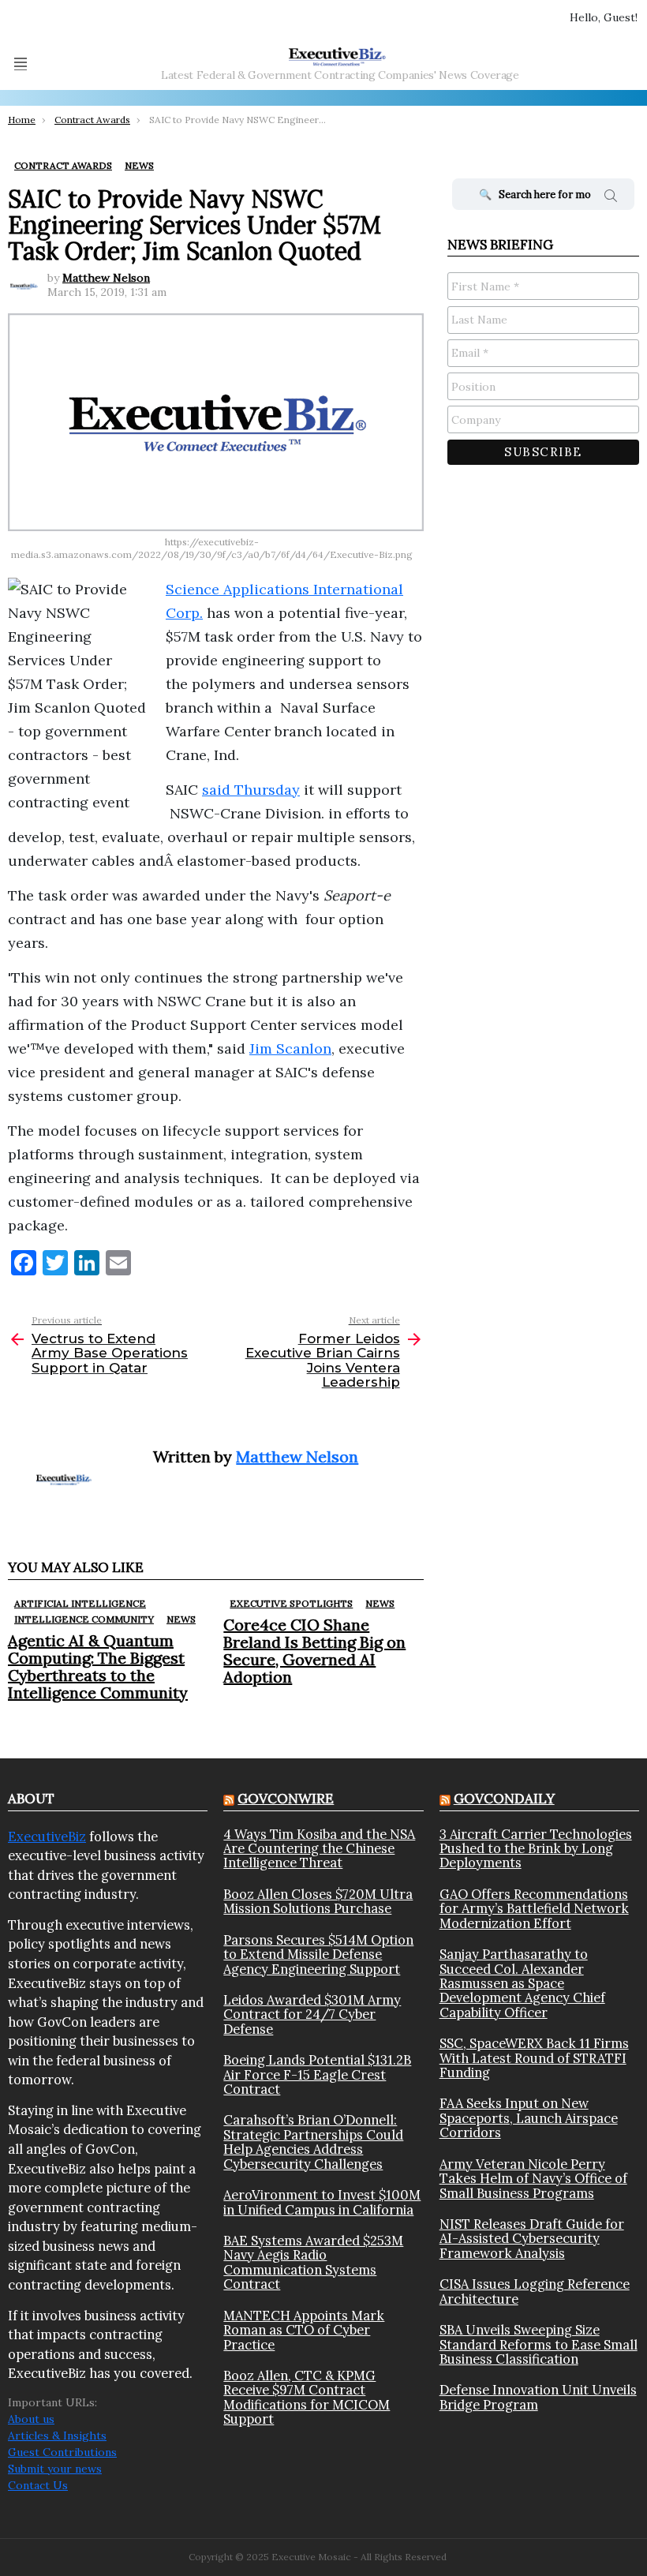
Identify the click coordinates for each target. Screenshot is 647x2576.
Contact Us (38, 2485)
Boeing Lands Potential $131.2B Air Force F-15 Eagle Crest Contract (317, 2074)
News (181, 1619)
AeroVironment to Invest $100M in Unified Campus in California (322, 2202)
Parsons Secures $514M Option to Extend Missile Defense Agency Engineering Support (318, 1954)
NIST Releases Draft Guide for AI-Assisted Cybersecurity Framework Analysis (532, 2239)
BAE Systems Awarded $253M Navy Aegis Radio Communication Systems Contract (313, 2263)
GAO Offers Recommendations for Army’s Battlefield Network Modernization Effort (534, 1909)
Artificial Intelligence (80, 1603)
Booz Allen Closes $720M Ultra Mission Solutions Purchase (318, 1902)
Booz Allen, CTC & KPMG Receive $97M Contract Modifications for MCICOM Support (307, 2398)
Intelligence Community (84, 1619)
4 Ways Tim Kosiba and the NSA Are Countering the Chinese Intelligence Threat (319, 1849)
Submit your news (55, 2469)
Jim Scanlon (290, 1048)
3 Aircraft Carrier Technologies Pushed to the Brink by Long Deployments (536, 1849)
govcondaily (504, 1799)
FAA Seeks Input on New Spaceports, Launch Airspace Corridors (529, 2118)
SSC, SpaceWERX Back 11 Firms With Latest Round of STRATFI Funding (534, 2058)
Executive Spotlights (291, 1603)
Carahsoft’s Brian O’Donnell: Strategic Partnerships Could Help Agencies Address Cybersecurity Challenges (313, 2142)
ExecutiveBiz (47, 1837)
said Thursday (251, 790)
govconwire (286, 1799)
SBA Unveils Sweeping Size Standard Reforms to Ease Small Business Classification (539, 2344)
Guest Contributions (62, 2452)
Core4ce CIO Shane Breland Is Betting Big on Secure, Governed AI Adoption (314, 1651)
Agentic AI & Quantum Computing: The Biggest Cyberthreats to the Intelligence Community (98, 1666)
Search (611, 198)
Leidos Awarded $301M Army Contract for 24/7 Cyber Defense (312, 2014)
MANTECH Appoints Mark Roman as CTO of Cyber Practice (304, 2330)
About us (31, 2419)
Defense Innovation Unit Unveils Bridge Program (538, 2397)
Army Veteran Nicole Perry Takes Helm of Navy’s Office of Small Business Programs (533, 2179)
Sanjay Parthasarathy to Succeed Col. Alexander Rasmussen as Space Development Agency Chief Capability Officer (522, 1983)
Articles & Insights (57, 2436)
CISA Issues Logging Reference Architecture (535, 2291)
